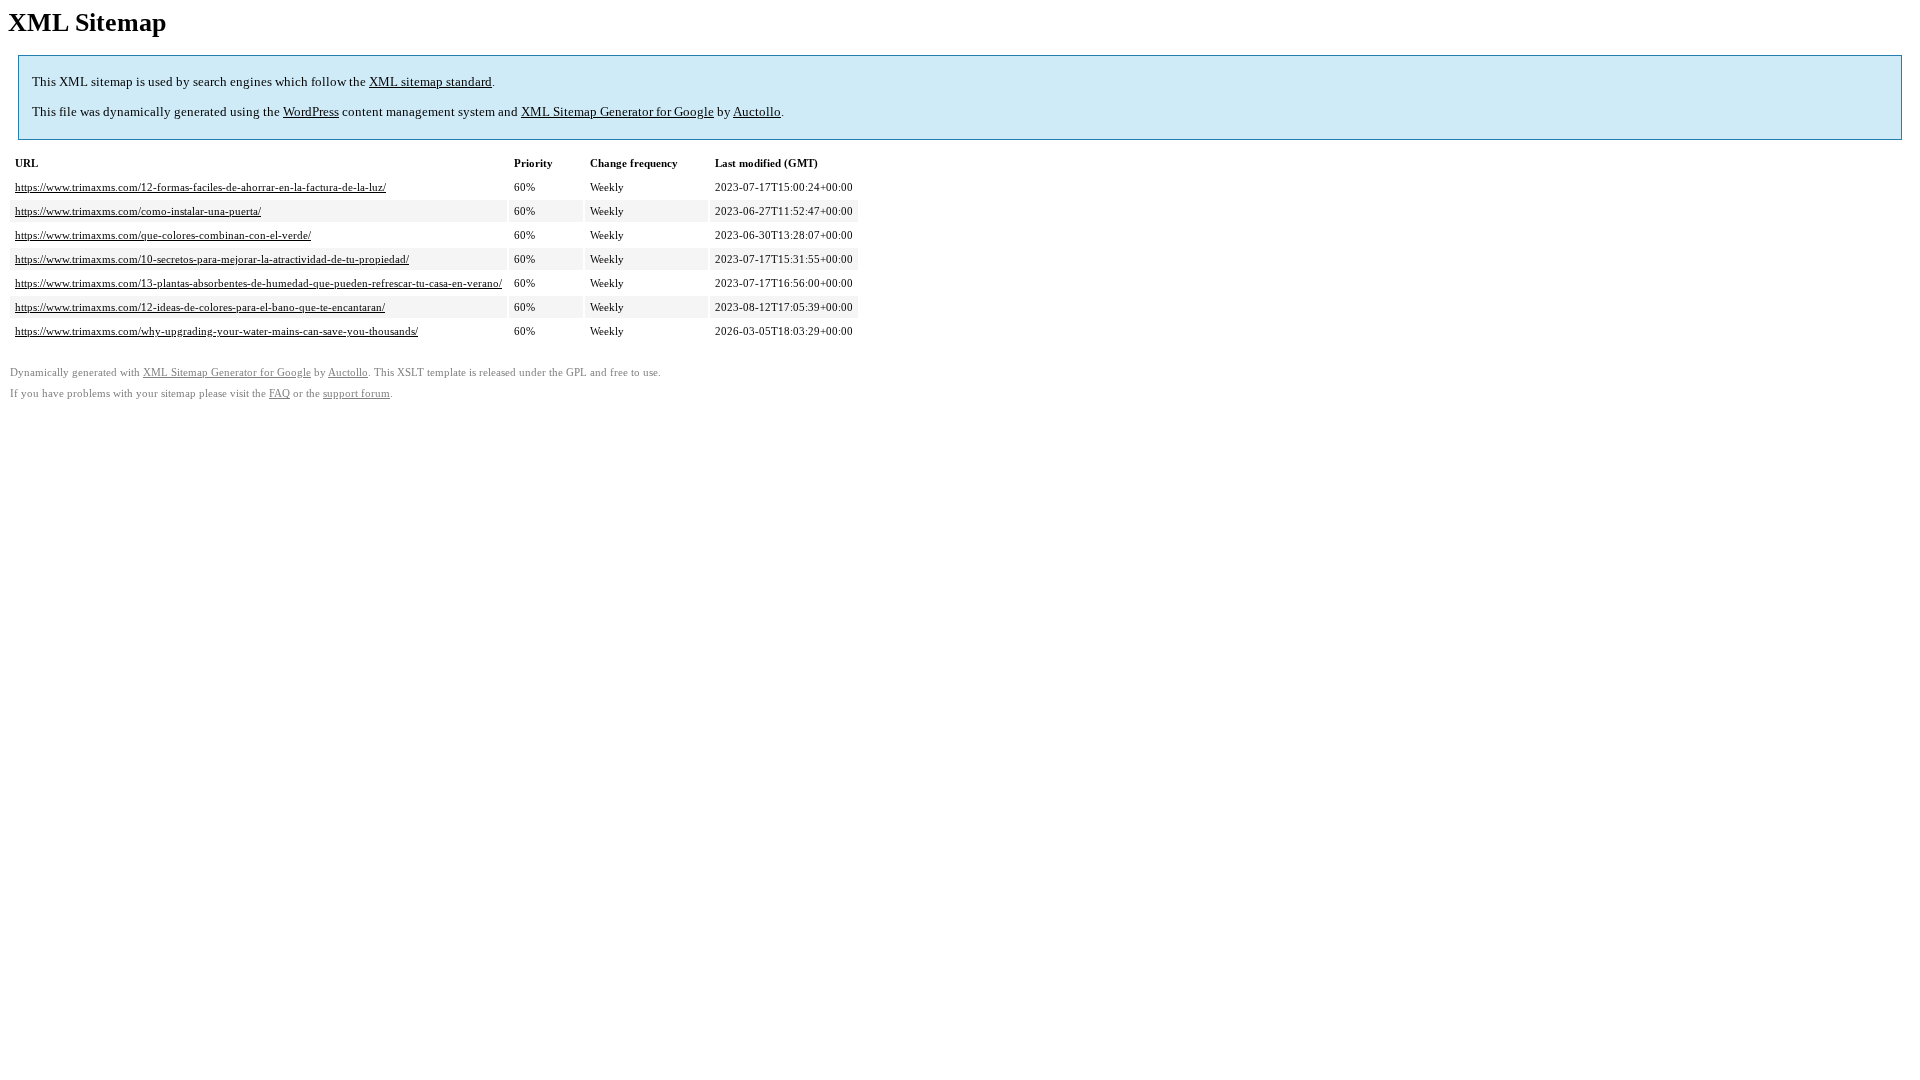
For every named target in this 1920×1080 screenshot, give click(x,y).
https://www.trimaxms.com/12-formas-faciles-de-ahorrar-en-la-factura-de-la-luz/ (200, 187)
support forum (356, 393)
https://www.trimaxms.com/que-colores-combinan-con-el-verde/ (163, 235)
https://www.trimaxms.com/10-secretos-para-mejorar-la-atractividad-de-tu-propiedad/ (212, 259)
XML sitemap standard (430, 81)
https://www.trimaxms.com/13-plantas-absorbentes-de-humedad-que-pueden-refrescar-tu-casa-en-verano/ (258, 283)
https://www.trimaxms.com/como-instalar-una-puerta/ (138, 211)
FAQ (279, 393)
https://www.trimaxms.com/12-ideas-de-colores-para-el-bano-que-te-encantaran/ (200, 307)
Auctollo (757, 111)
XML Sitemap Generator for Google (617, 111)
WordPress (311, 111)
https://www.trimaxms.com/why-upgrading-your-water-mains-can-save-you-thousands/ (216, 331)
